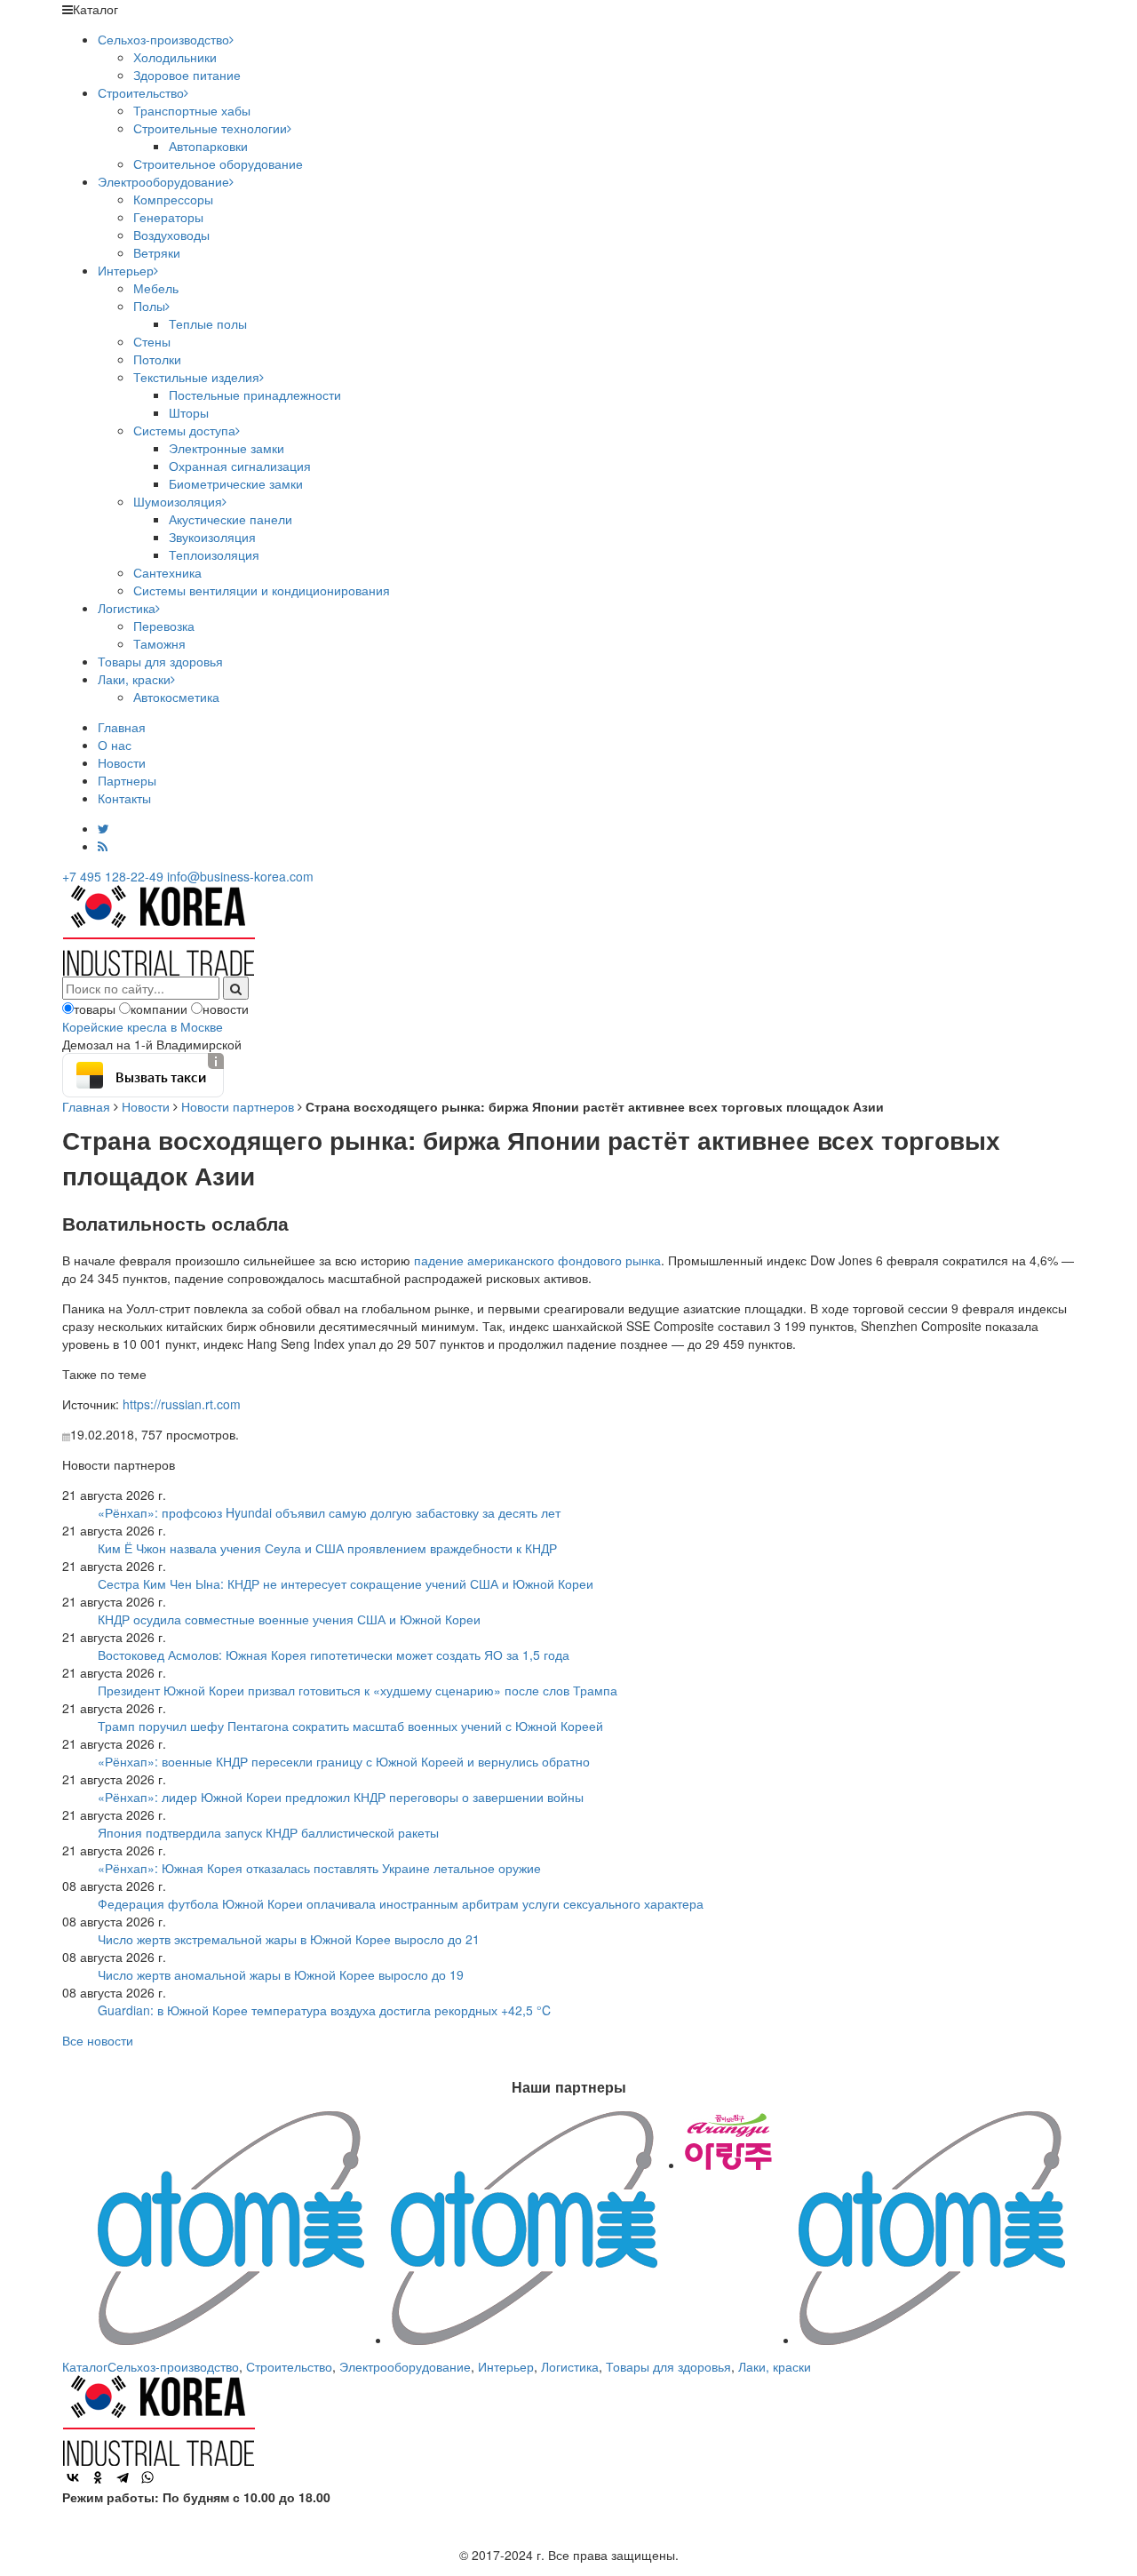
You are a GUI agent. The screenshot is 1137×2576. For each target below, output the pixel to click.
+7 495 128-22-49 (113, 876)
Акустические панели (231, 519)
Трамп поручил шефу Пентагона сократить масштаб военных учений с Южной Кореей (350, 1726)
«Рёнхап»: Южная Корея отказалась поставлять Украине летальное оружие (319, 1868)
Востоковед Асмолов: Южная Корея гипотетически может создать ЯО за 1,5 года (334, 1655)
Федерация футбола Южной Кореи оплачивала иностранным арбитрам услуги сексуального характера (401, 1903)
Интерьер (126, 270)
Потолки (157, 359)
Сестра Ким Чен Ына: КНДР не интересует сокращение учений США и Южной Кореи (346, 1583)
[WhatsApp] (147, 2477)
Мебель (156, 288)
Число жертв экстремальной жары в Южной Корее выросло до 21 (289, 1939)
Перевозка (164, 626)
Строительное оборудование (218, 163)
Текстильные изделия (196, 377)
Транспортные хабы (192, 110)
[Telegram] (123, 2477)
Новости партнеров (238, 1106)
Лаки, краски (134, 679)
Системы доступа (184, 430)
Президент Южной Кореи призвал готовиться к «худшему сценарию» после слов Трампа (358, 1690)
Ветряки (157, 252)
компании (159, 1009)
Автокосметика (176, 697)
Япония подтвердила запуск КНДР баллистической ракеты (268, 1832)
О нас (115, 745)
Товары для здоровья (160, 661)
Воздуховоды (171, 235)
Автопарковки (208, 146)
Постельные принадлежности (255, 395)
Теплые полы (208, 323)
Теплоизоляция (214, 554)
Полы (149, 306)
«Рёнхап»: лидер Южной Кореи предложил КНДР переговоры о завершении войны (341, 1797)
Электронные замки (227, 448)
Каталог (85, 2366)
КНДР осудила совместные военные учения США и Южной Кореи (289, 1619)
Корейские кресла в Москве (143, 1026)
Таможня (159, 643)
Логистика (127, 608)
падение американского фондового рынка (537, 1260)
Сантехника (167, 572)
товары (95, 1009)
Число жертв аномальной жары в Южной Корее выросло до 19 (281, 1974)
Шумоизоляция (178, 501)
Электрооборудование (163, 181)
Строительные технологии (210, 128)
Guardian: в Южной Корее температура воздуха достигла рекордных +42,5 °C (324, 2010)
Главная (122, 727)
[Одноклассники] (98, 2477)
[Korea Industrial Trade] (159, 929)
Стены (152, 341)
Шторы (189, 412)
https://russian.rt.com (182, 1404)
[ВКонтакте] (73, 2477)
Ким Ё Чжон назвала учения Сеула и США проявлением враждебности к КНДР (327, 1548)
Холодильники (175, 57)
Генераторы (168, 217)
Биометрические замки (236, 483)
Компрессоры (173, 199)
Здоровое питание (187, 75)
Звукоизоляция (212, 537)
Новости (122, 762)
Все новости (98, 2040)
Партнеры (127, 780)
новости (226, 1009)
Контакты (124, 798)
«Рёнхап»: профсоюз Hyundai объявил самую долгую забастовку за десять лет (329, 1512)
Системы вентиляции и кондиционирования (262, 590)
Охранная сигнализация (240, 466)
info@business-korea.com (240, 876)
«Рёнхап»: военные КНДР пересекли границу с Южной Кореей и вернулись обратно (344, 1761)
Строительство (141, 92)
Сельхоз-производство (163, 39)
